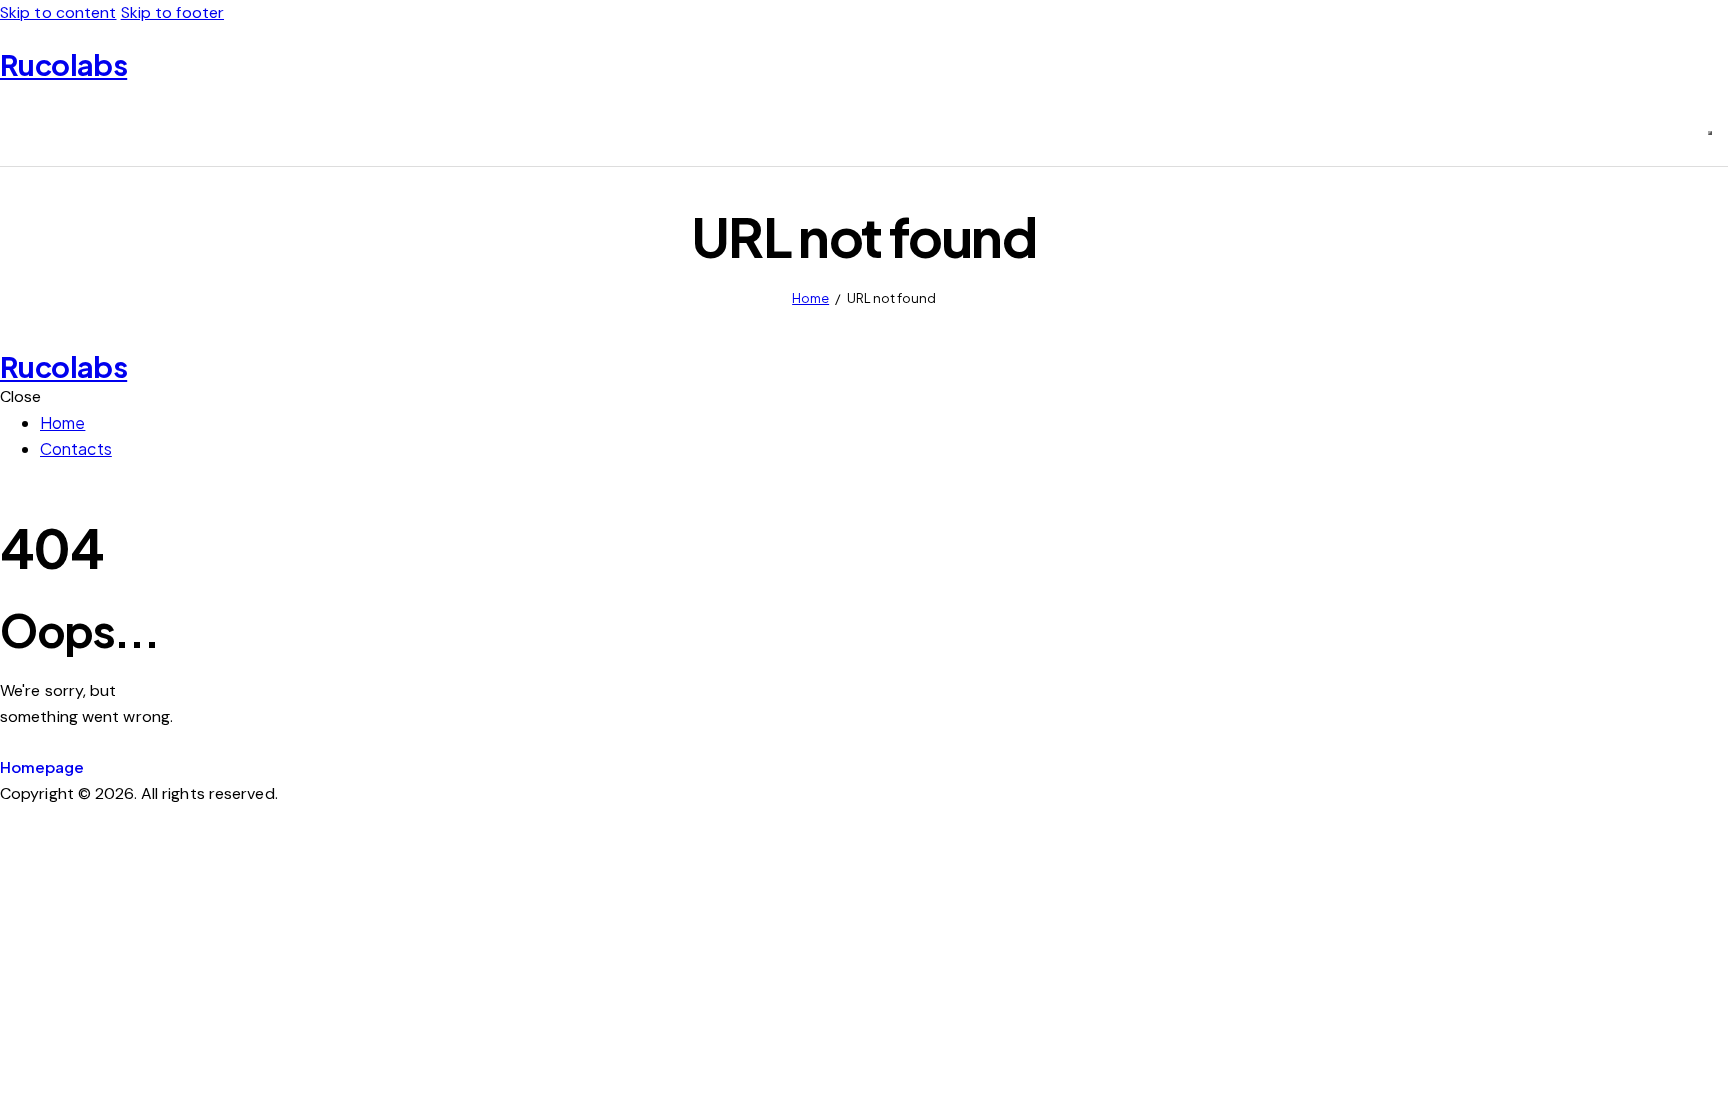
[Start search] (1710, 133)
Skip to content (58, 12)
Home (810, 298)
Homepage (42, 766)
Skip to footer (172, 12)
